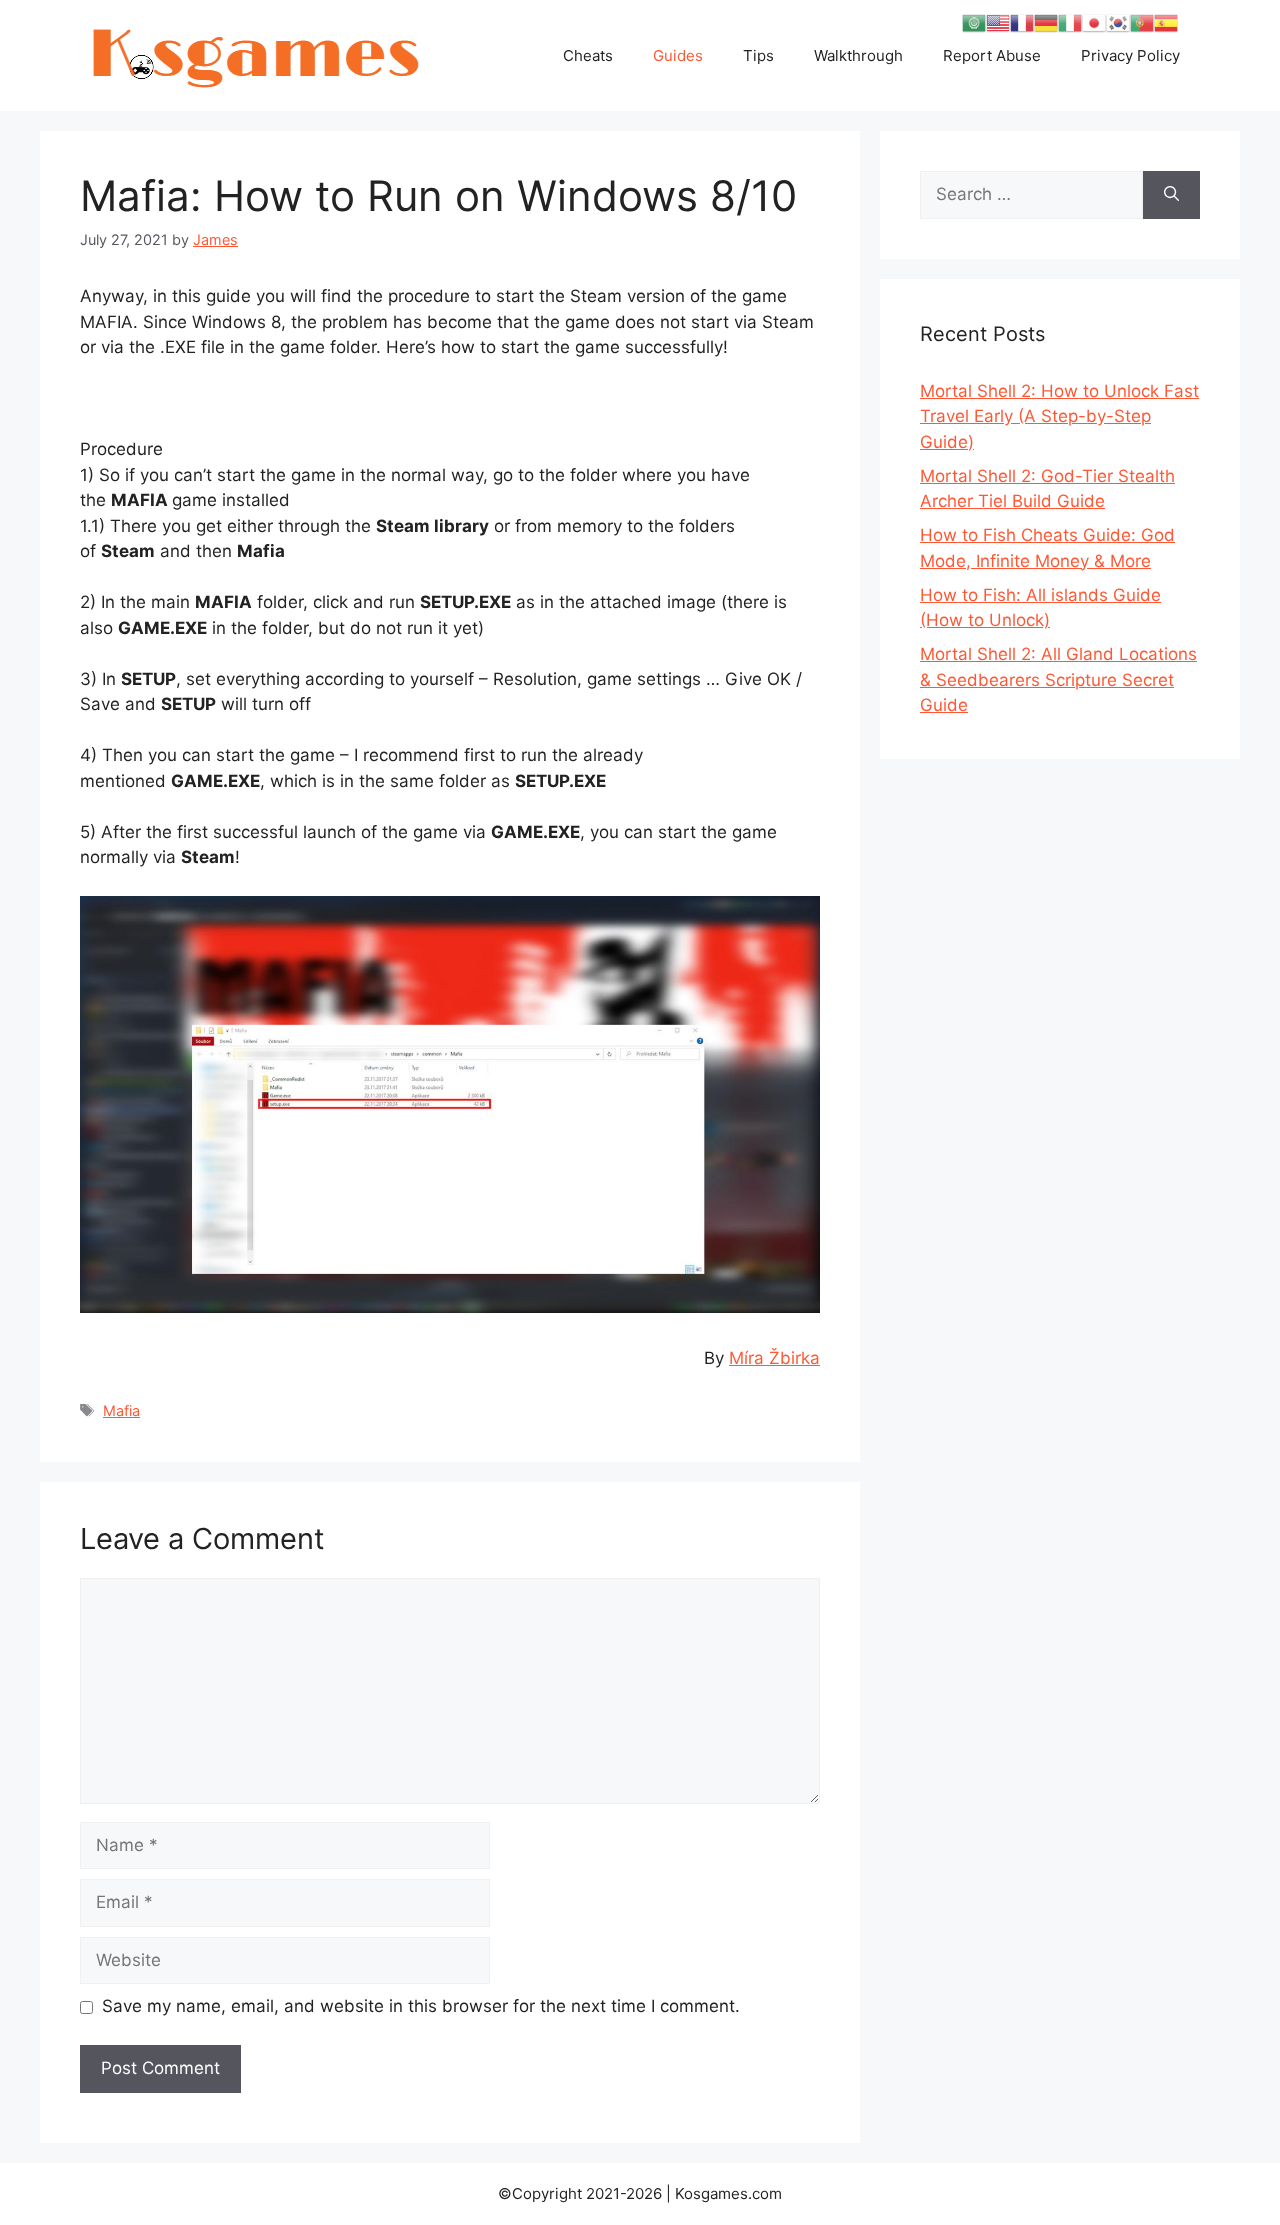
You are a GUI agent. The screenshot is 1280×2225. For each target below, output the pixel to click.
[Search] (1171, 195)
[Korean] (1118, 22)
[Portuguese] (1142, 22)
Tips (758, 55)
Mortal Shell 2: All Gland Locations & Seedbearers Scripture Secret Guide (1058, 679)
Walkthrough (858, 55)
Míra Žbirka (774, 1358)
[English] (998, 22)
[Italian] (1070, 22)
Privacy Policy (1130, 55)
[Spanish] (1166, 22)
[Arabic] (974, 22)
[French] (1022, 22)
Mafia (121, 1410)
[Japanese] (1094, 22)
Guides (678, 55)
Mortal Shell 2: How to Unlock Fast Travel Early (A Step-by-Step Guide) (1059, 416)
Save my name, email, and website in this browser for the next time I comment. (421, 2006)
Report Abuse (992, 55)
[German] (1046, 22)
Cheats (588, 55)
